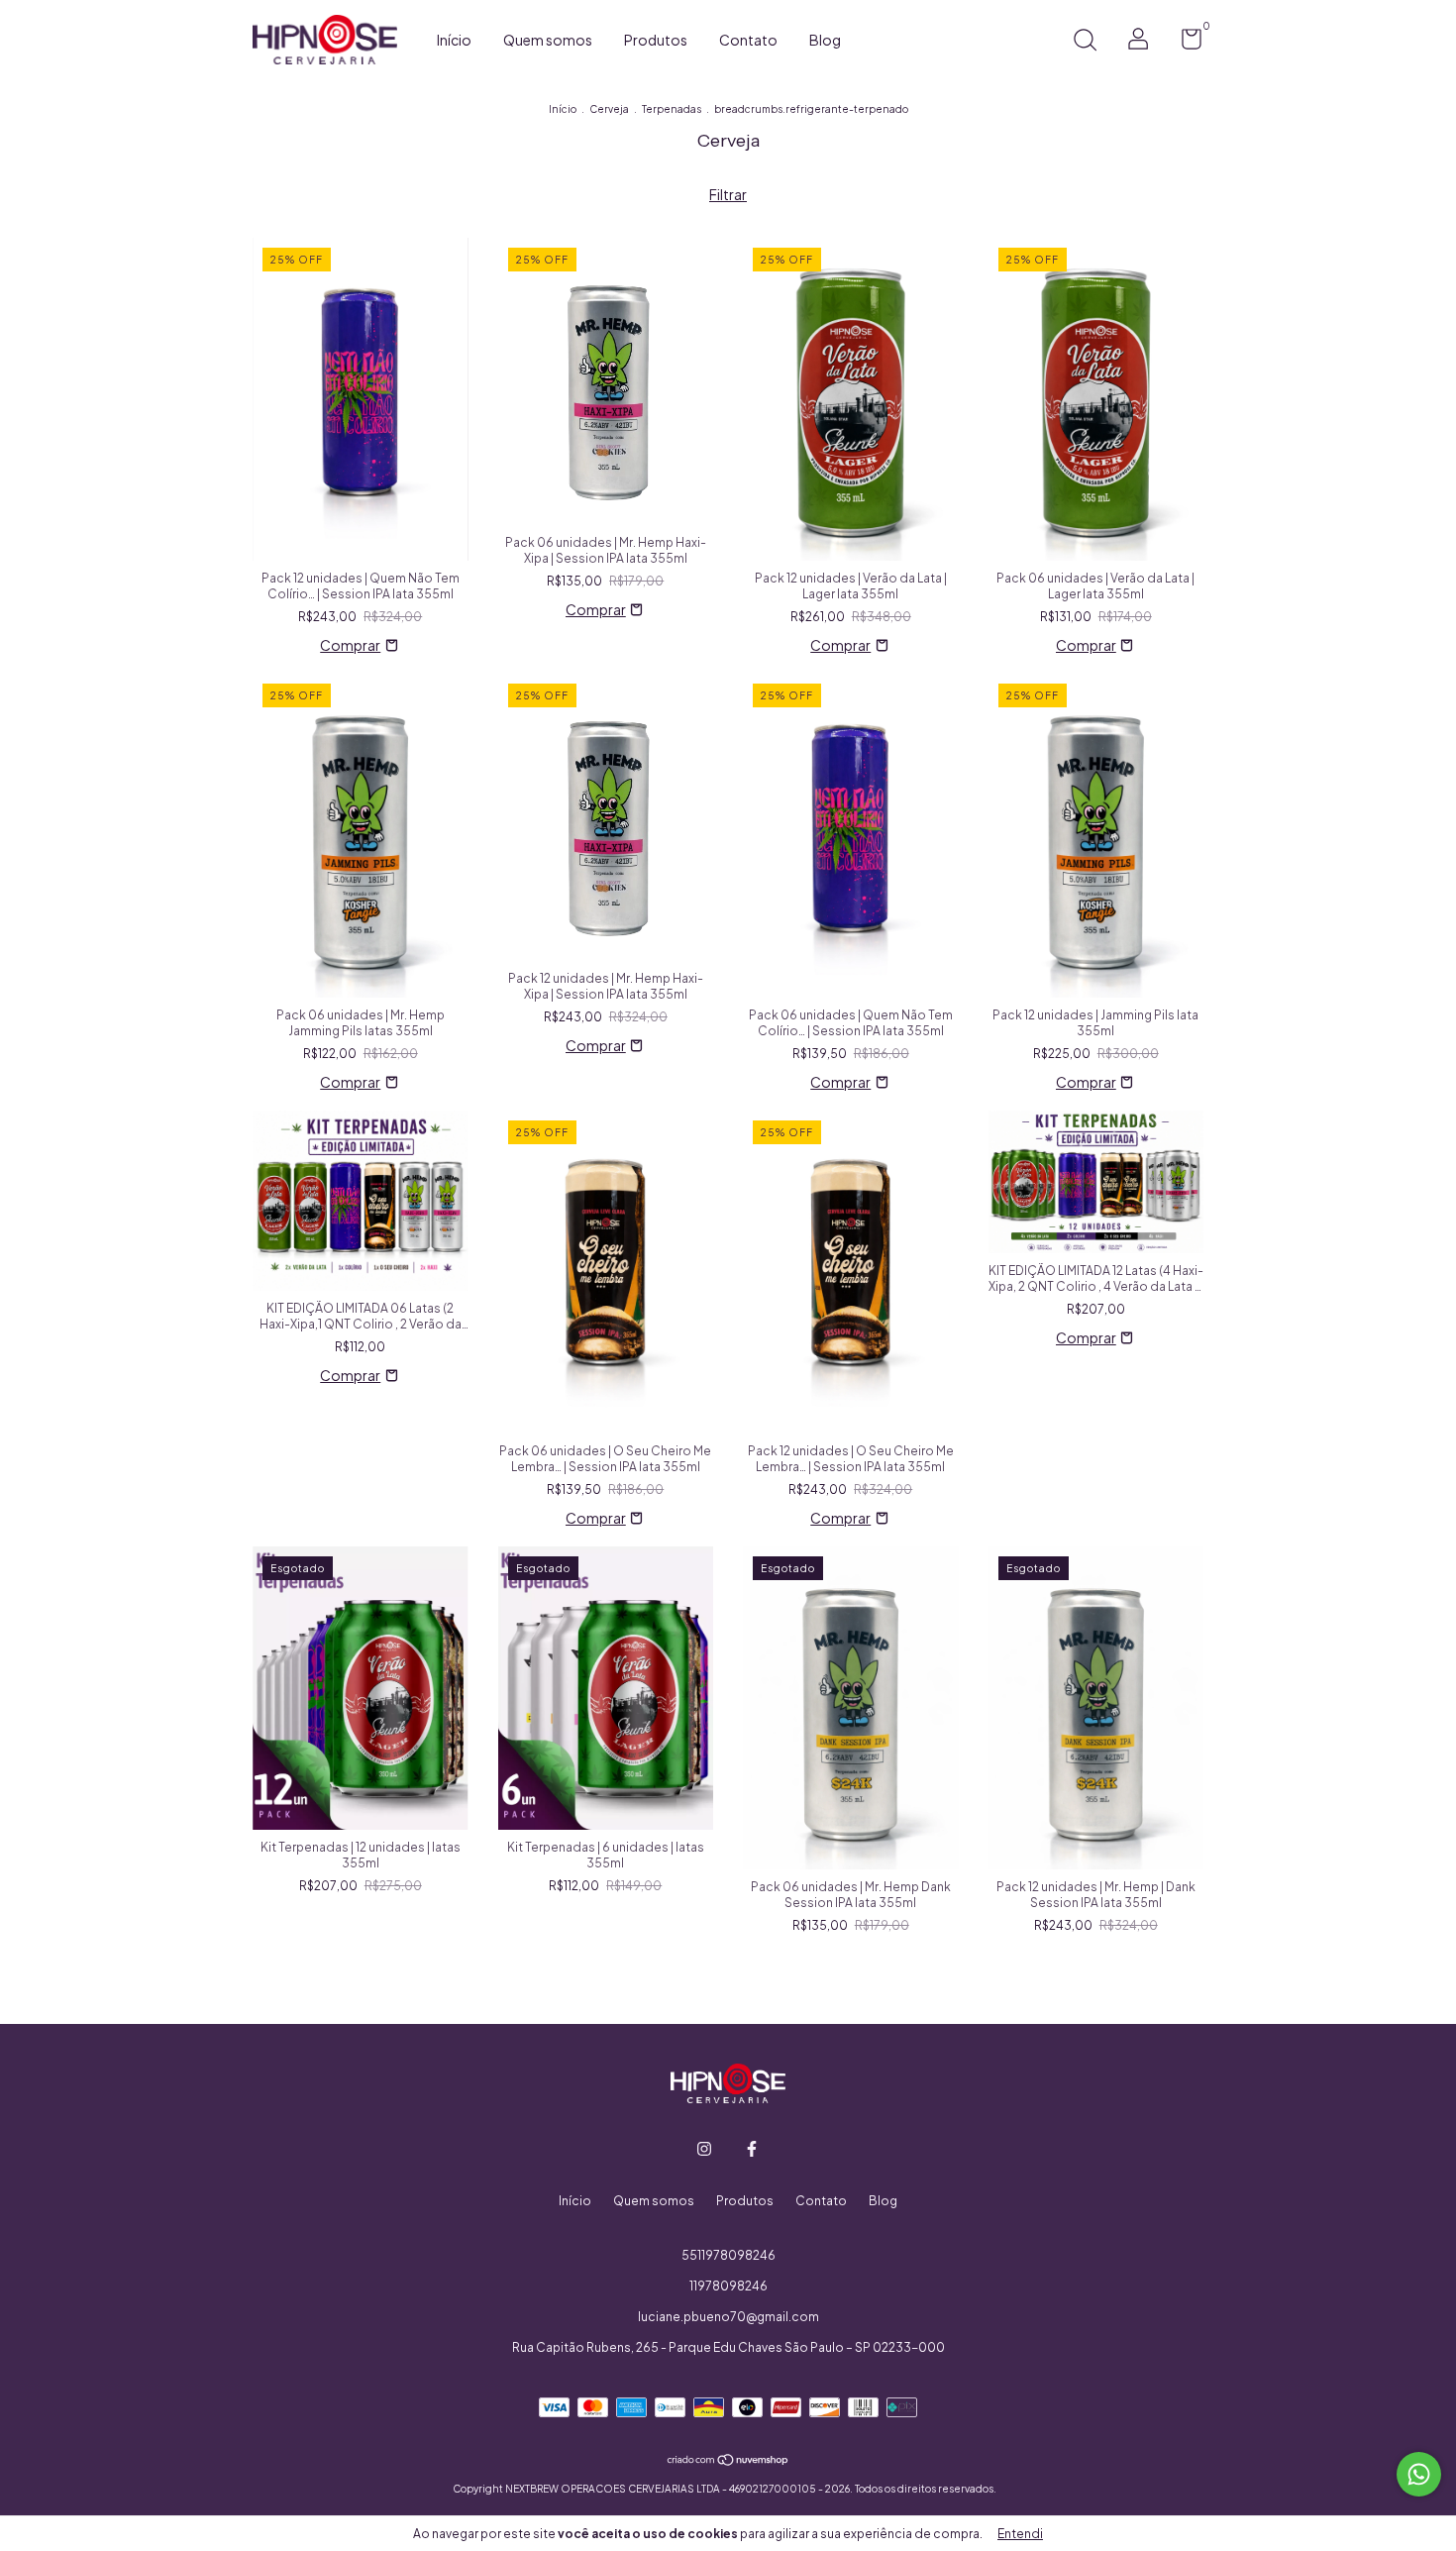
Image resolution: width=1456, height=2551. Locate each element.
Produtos (656, 40)
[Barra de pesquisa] (1085, 42)
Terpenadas (672, 109)
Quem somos (548, 40)
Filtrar (728, 194)
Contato (748, 40)
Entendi (1020, 2534)
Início (454, 40)
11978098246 (728, 2286)
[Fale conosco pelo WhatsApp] (1419, 2474)
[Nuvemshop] (728, 2461)
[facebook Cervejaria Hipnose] (752, 2149)
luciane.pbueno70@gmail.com (728, 2317)
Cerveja (609, 109)
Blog (825, 40)
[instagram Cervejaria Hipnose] (704, 2149)
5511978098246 (728, 2255)
